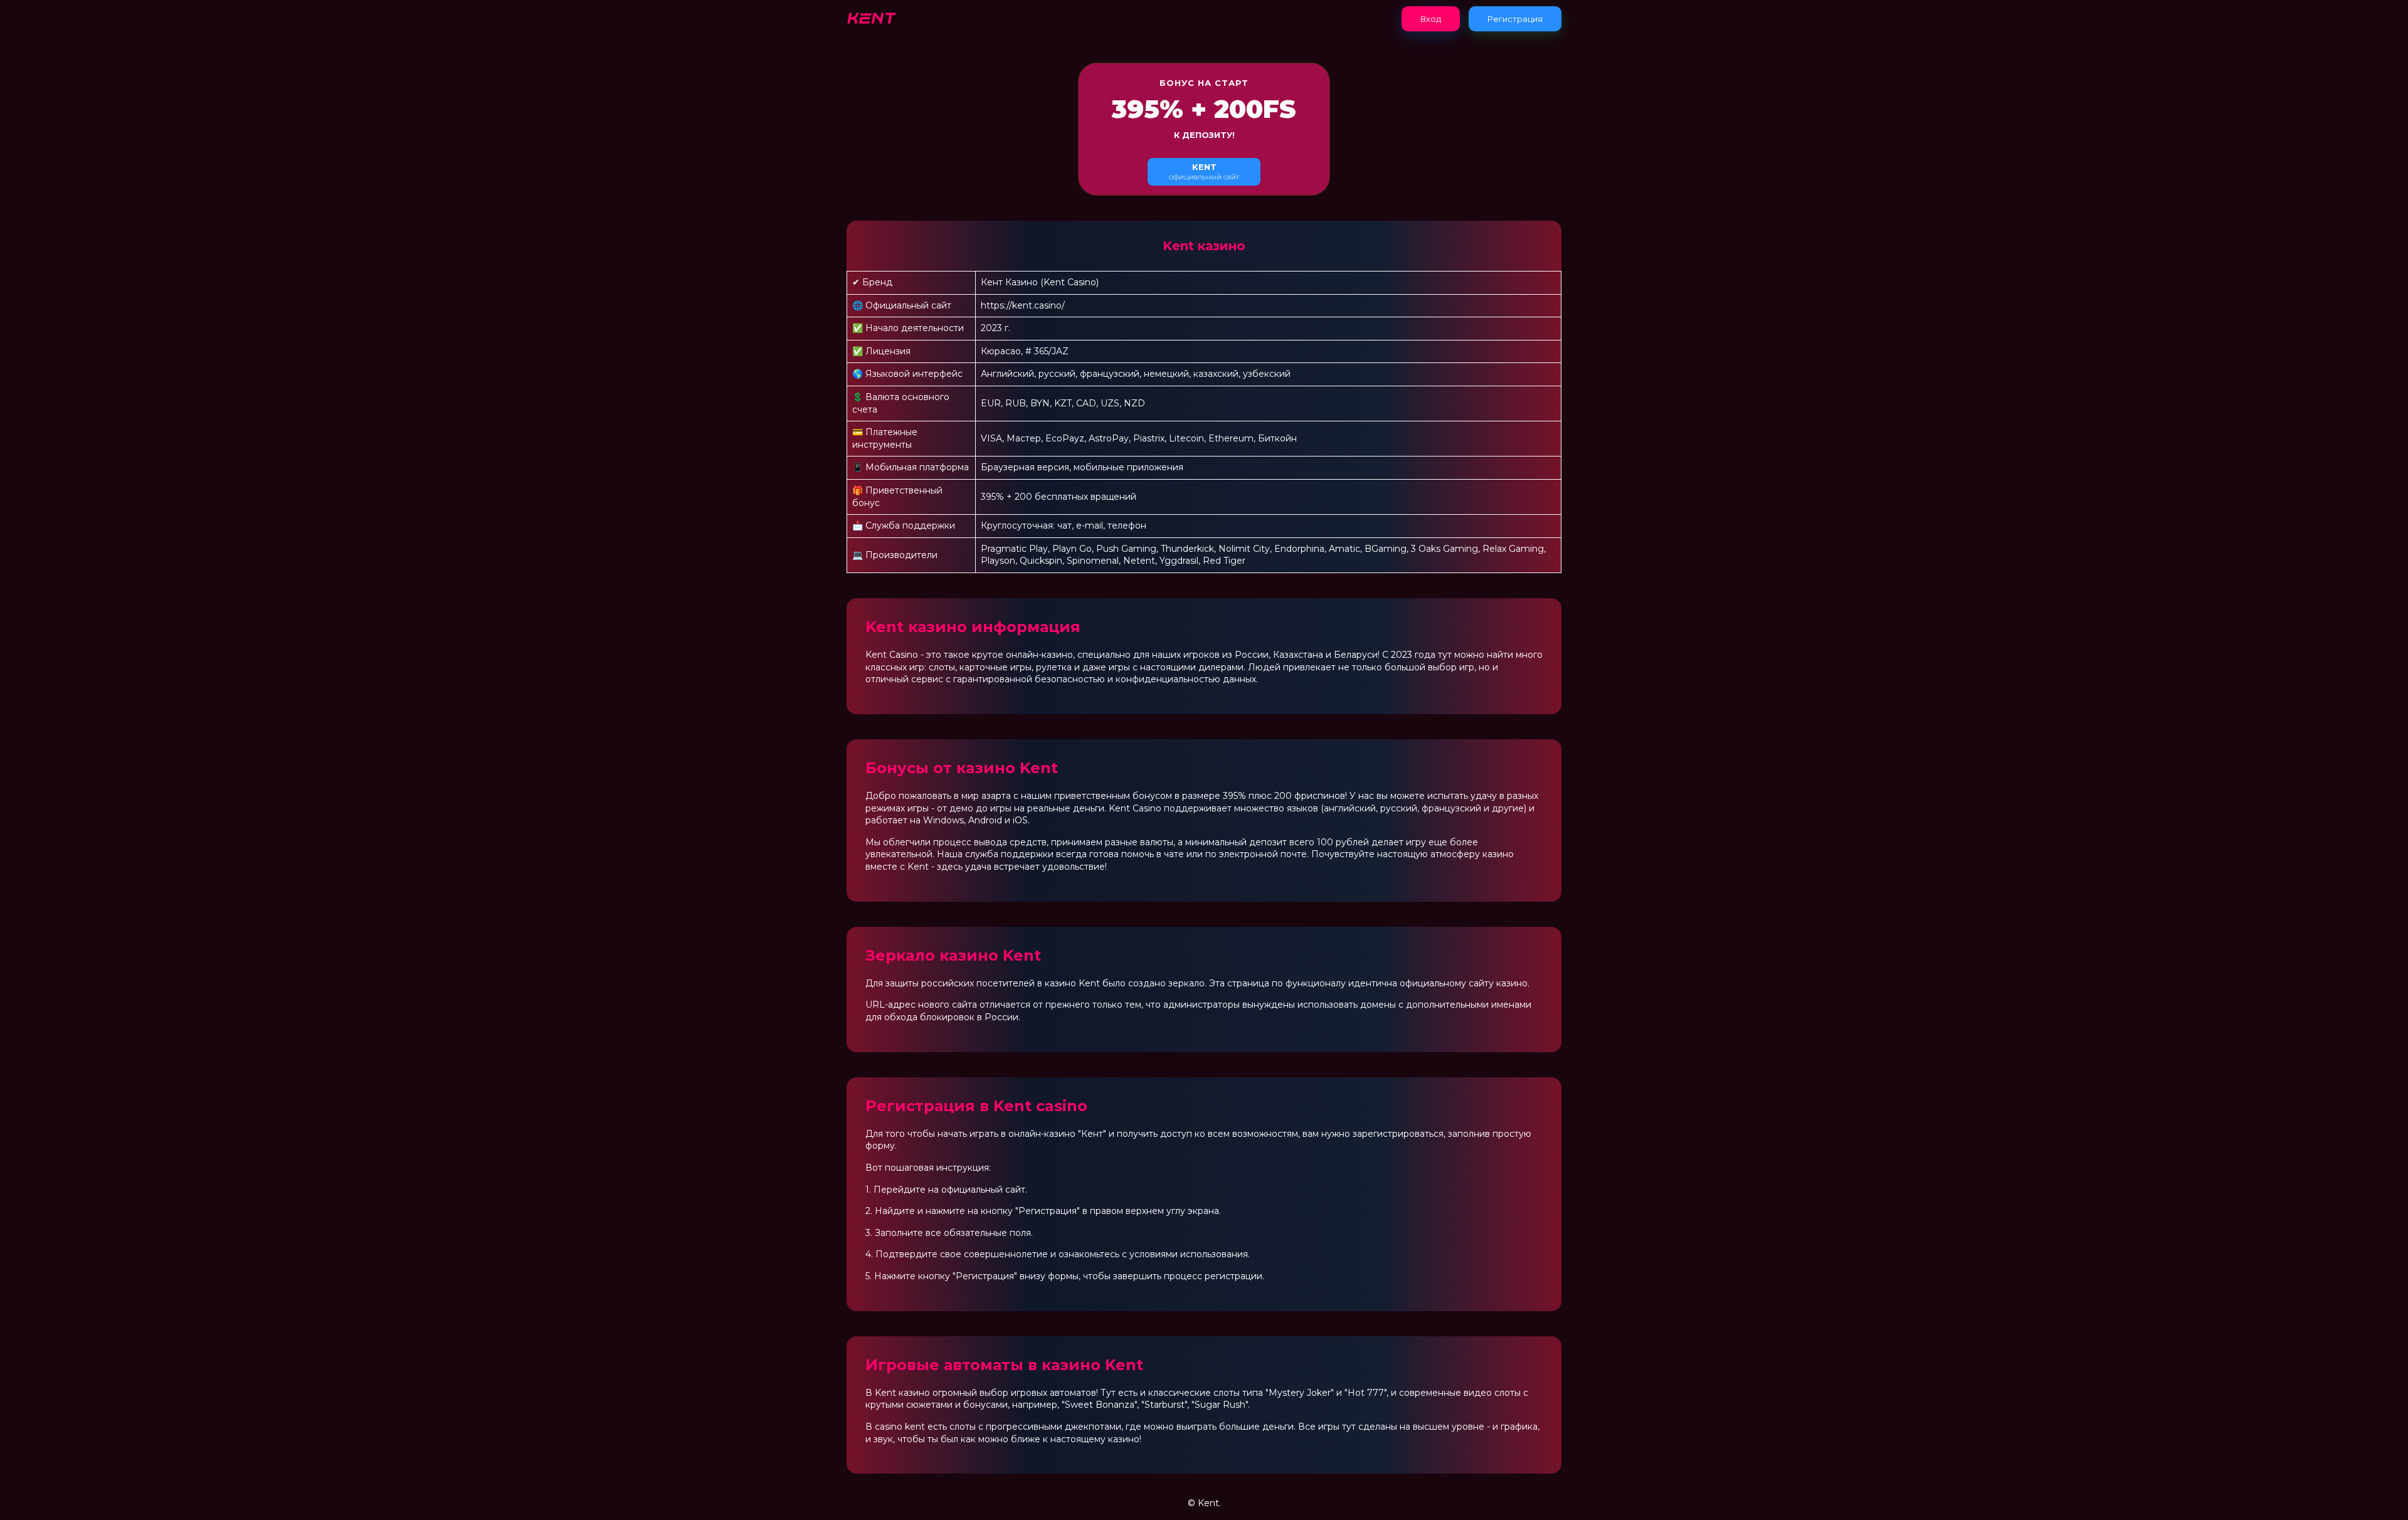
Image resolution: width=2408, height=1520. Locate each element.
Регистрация (1515, 19)
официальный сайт (1204, 172)
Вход (1431, 19)
